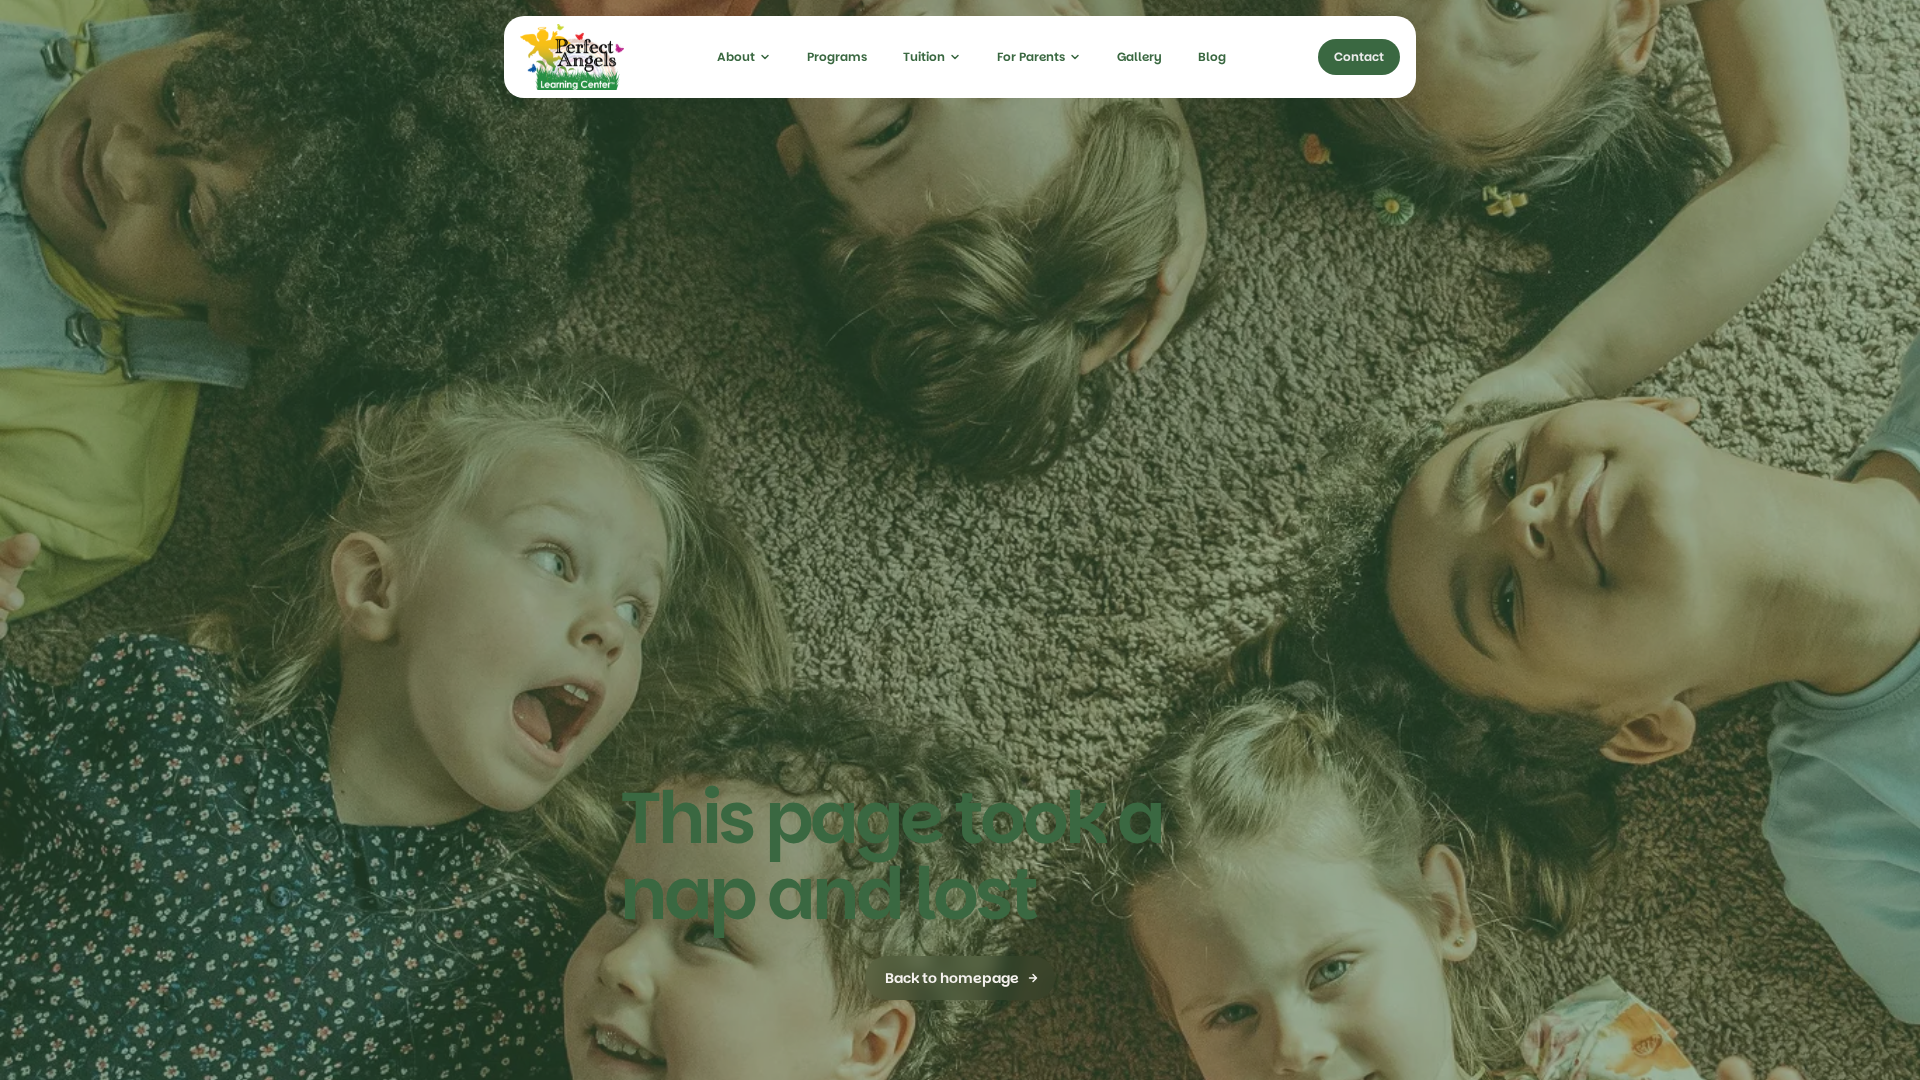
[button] (744, 57)
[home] (572, 57)
